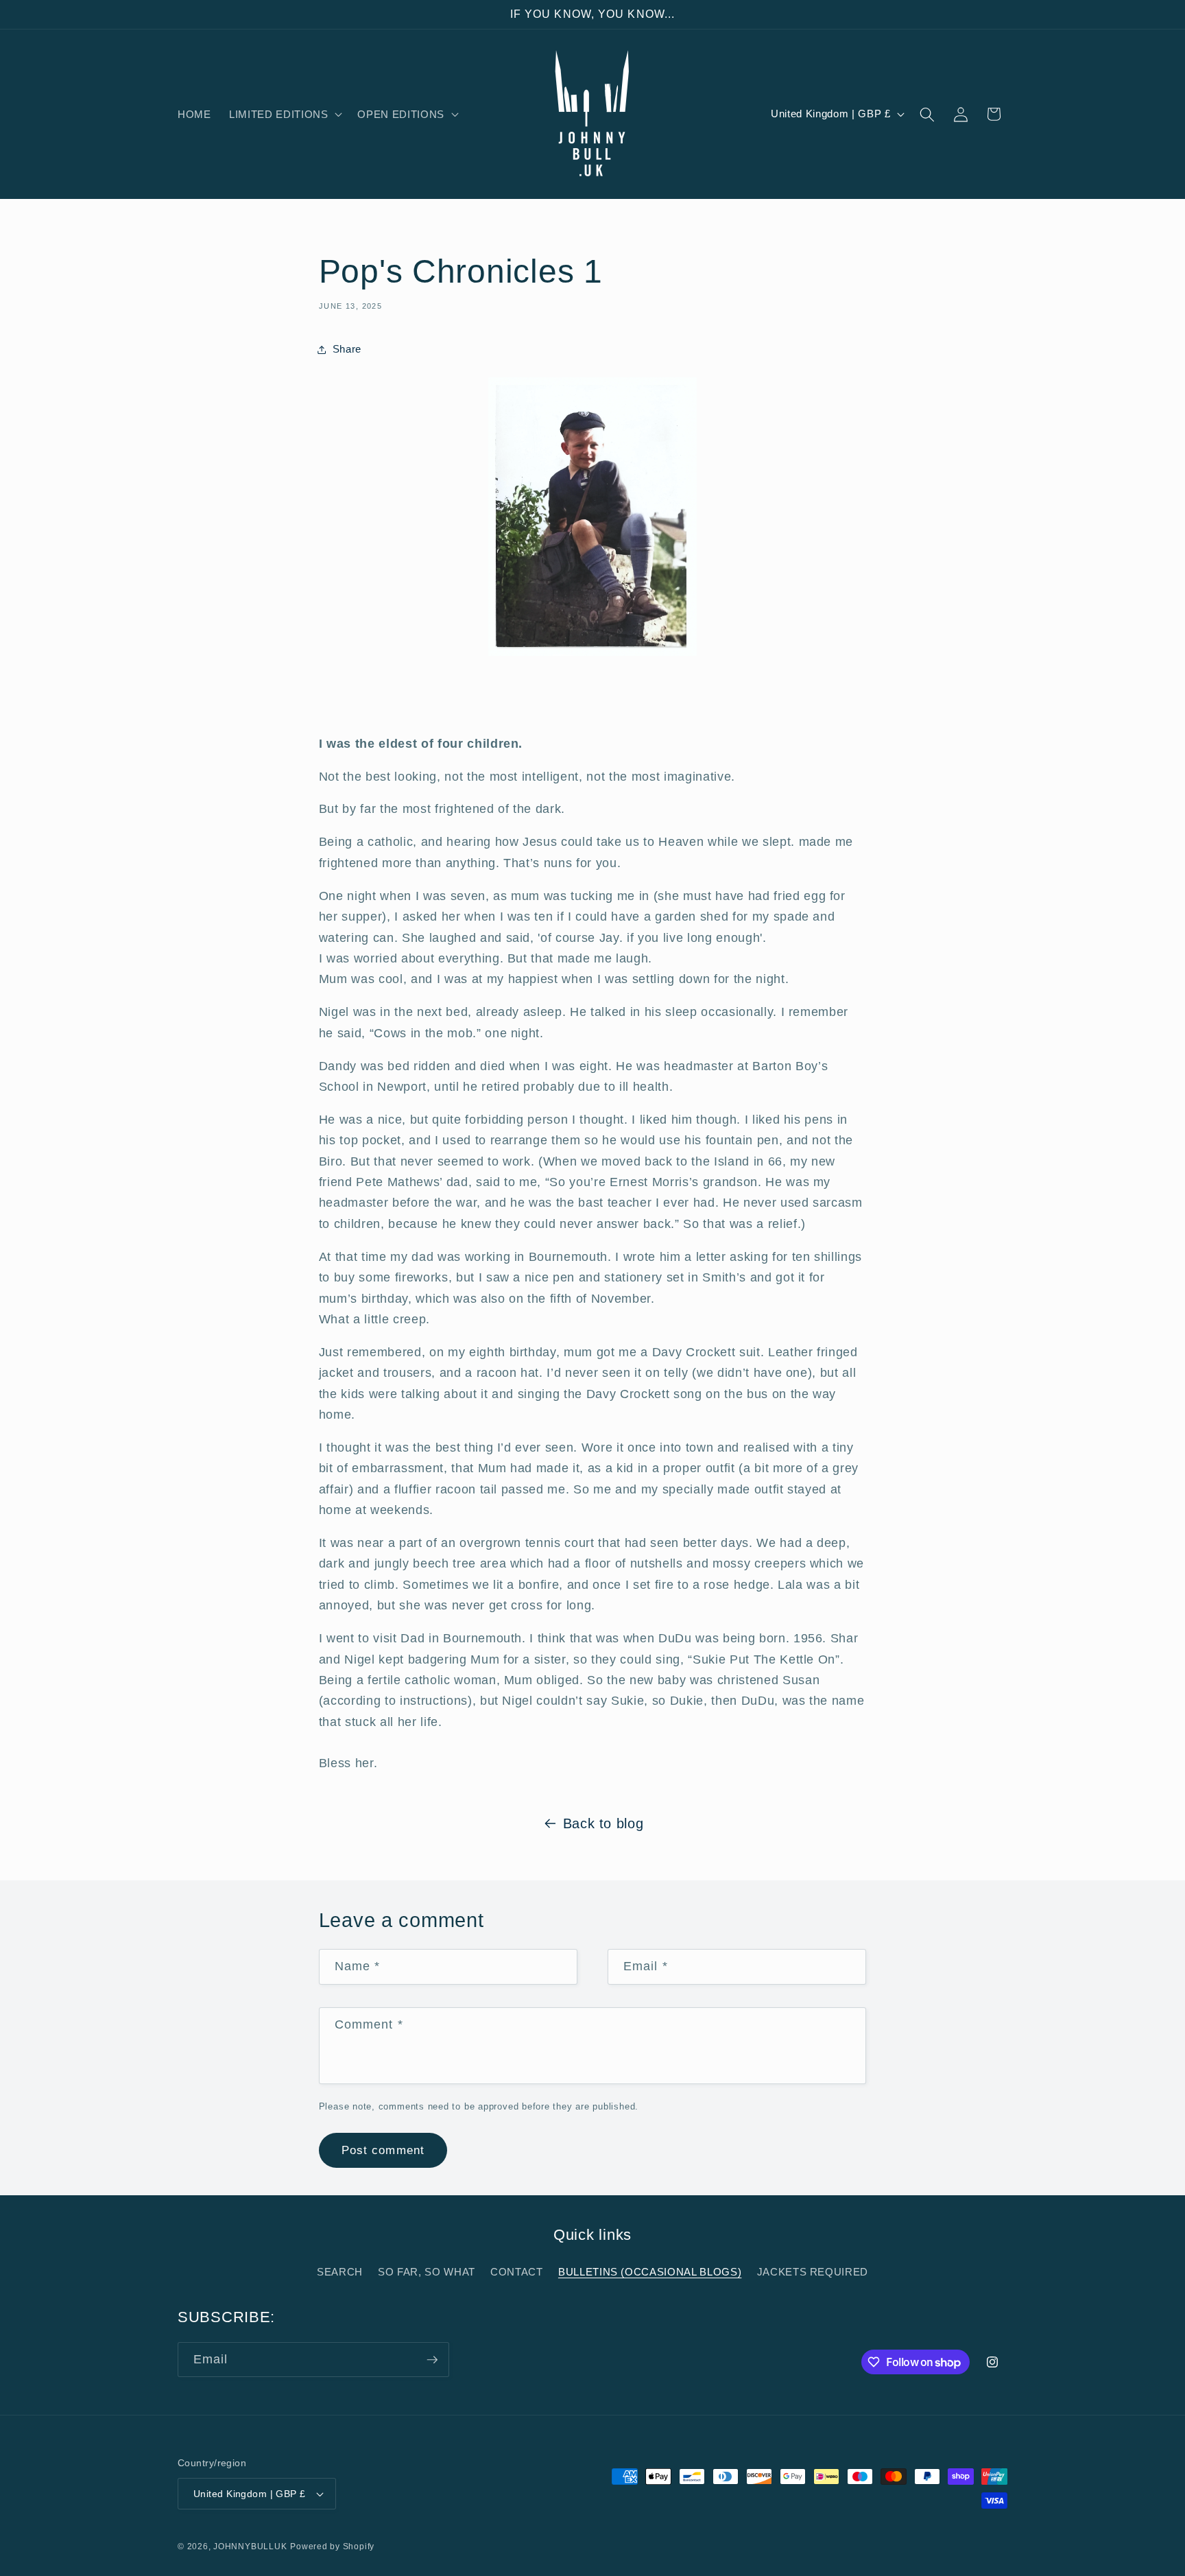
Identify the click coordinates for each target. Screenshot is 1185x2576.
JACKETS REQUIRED (813, 2272)
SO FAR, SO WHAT (427, 2272)
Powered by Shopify (332, 2547)
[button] (284, 115)
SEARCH (340, 2272)
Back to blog (603, 1823)
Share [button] (347, 349)
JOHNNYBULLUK (250, 2547)
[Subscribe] (432, 2360)
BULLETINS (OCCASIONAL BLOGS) (650, 2272)
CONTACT (517, 2272)
